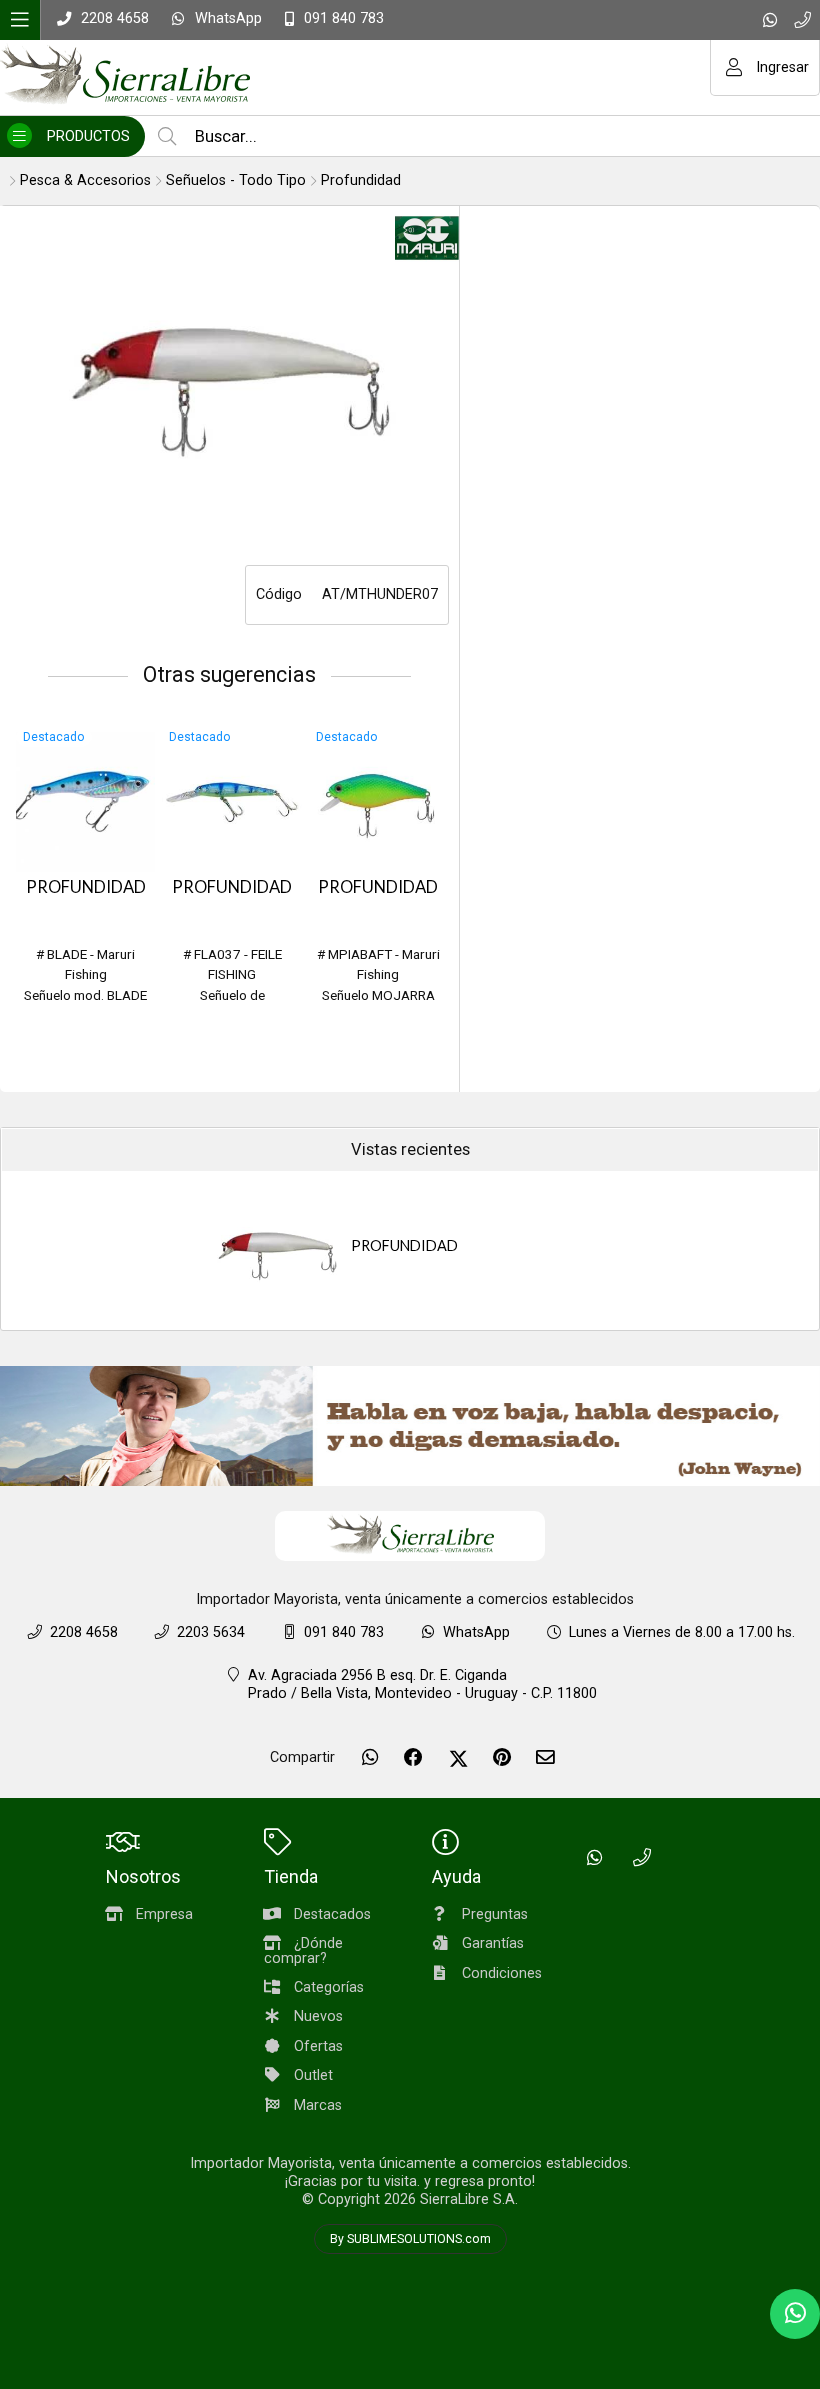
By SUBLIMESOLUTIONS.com (410, 2239)
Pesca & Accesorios (85, 180)
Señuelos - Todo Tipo (236, 180)
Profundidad (361, 180)
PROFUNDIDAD (86, 887)
